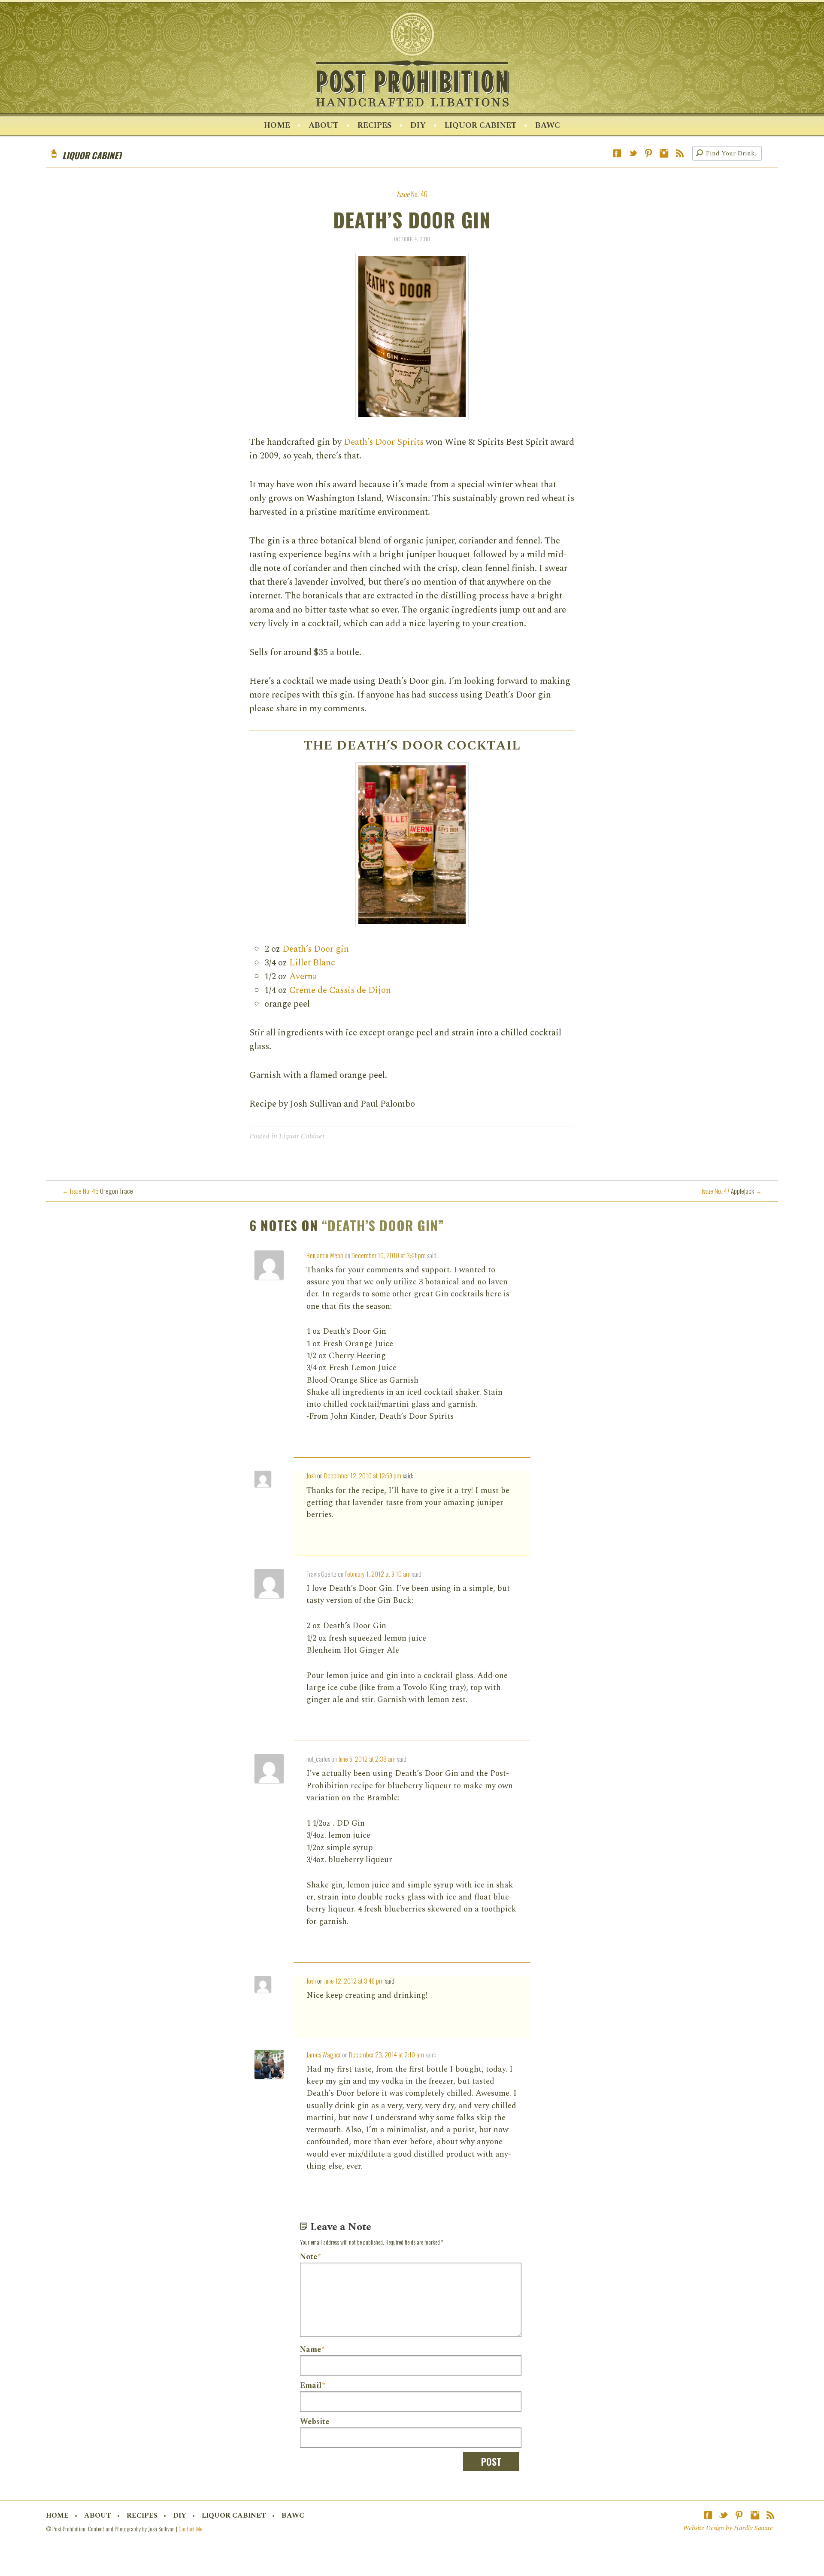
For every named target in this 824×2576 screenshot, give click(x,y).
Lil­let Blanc (312, 963)
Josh (311, 1475)
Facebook (617, 153)
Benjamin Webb (325, 1255)
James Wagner (324, 2054)
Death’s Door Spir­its (384, 442)
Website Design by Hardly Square (728, 2528)
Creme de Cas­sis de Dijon (340, 990)
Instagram (664, 153)
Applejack (732, 1191)
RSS (680, 153)
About (324, 126)
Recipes (375, 126)
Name (312, 2350)
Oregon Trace (98, 1191)
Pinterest (648, 153)
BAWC (548, 126)
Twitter (633, 153)
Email (312, 2386)
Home (277, 126)
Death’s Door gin (316, 949)
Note (310, 2257)
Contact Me (190, 2529)
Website (315, 2422)
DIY (418, 126)
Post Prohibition (412, 60)
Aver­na (303, 976)
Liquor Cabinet (481, 126)
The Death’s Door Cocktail (412, 746)
